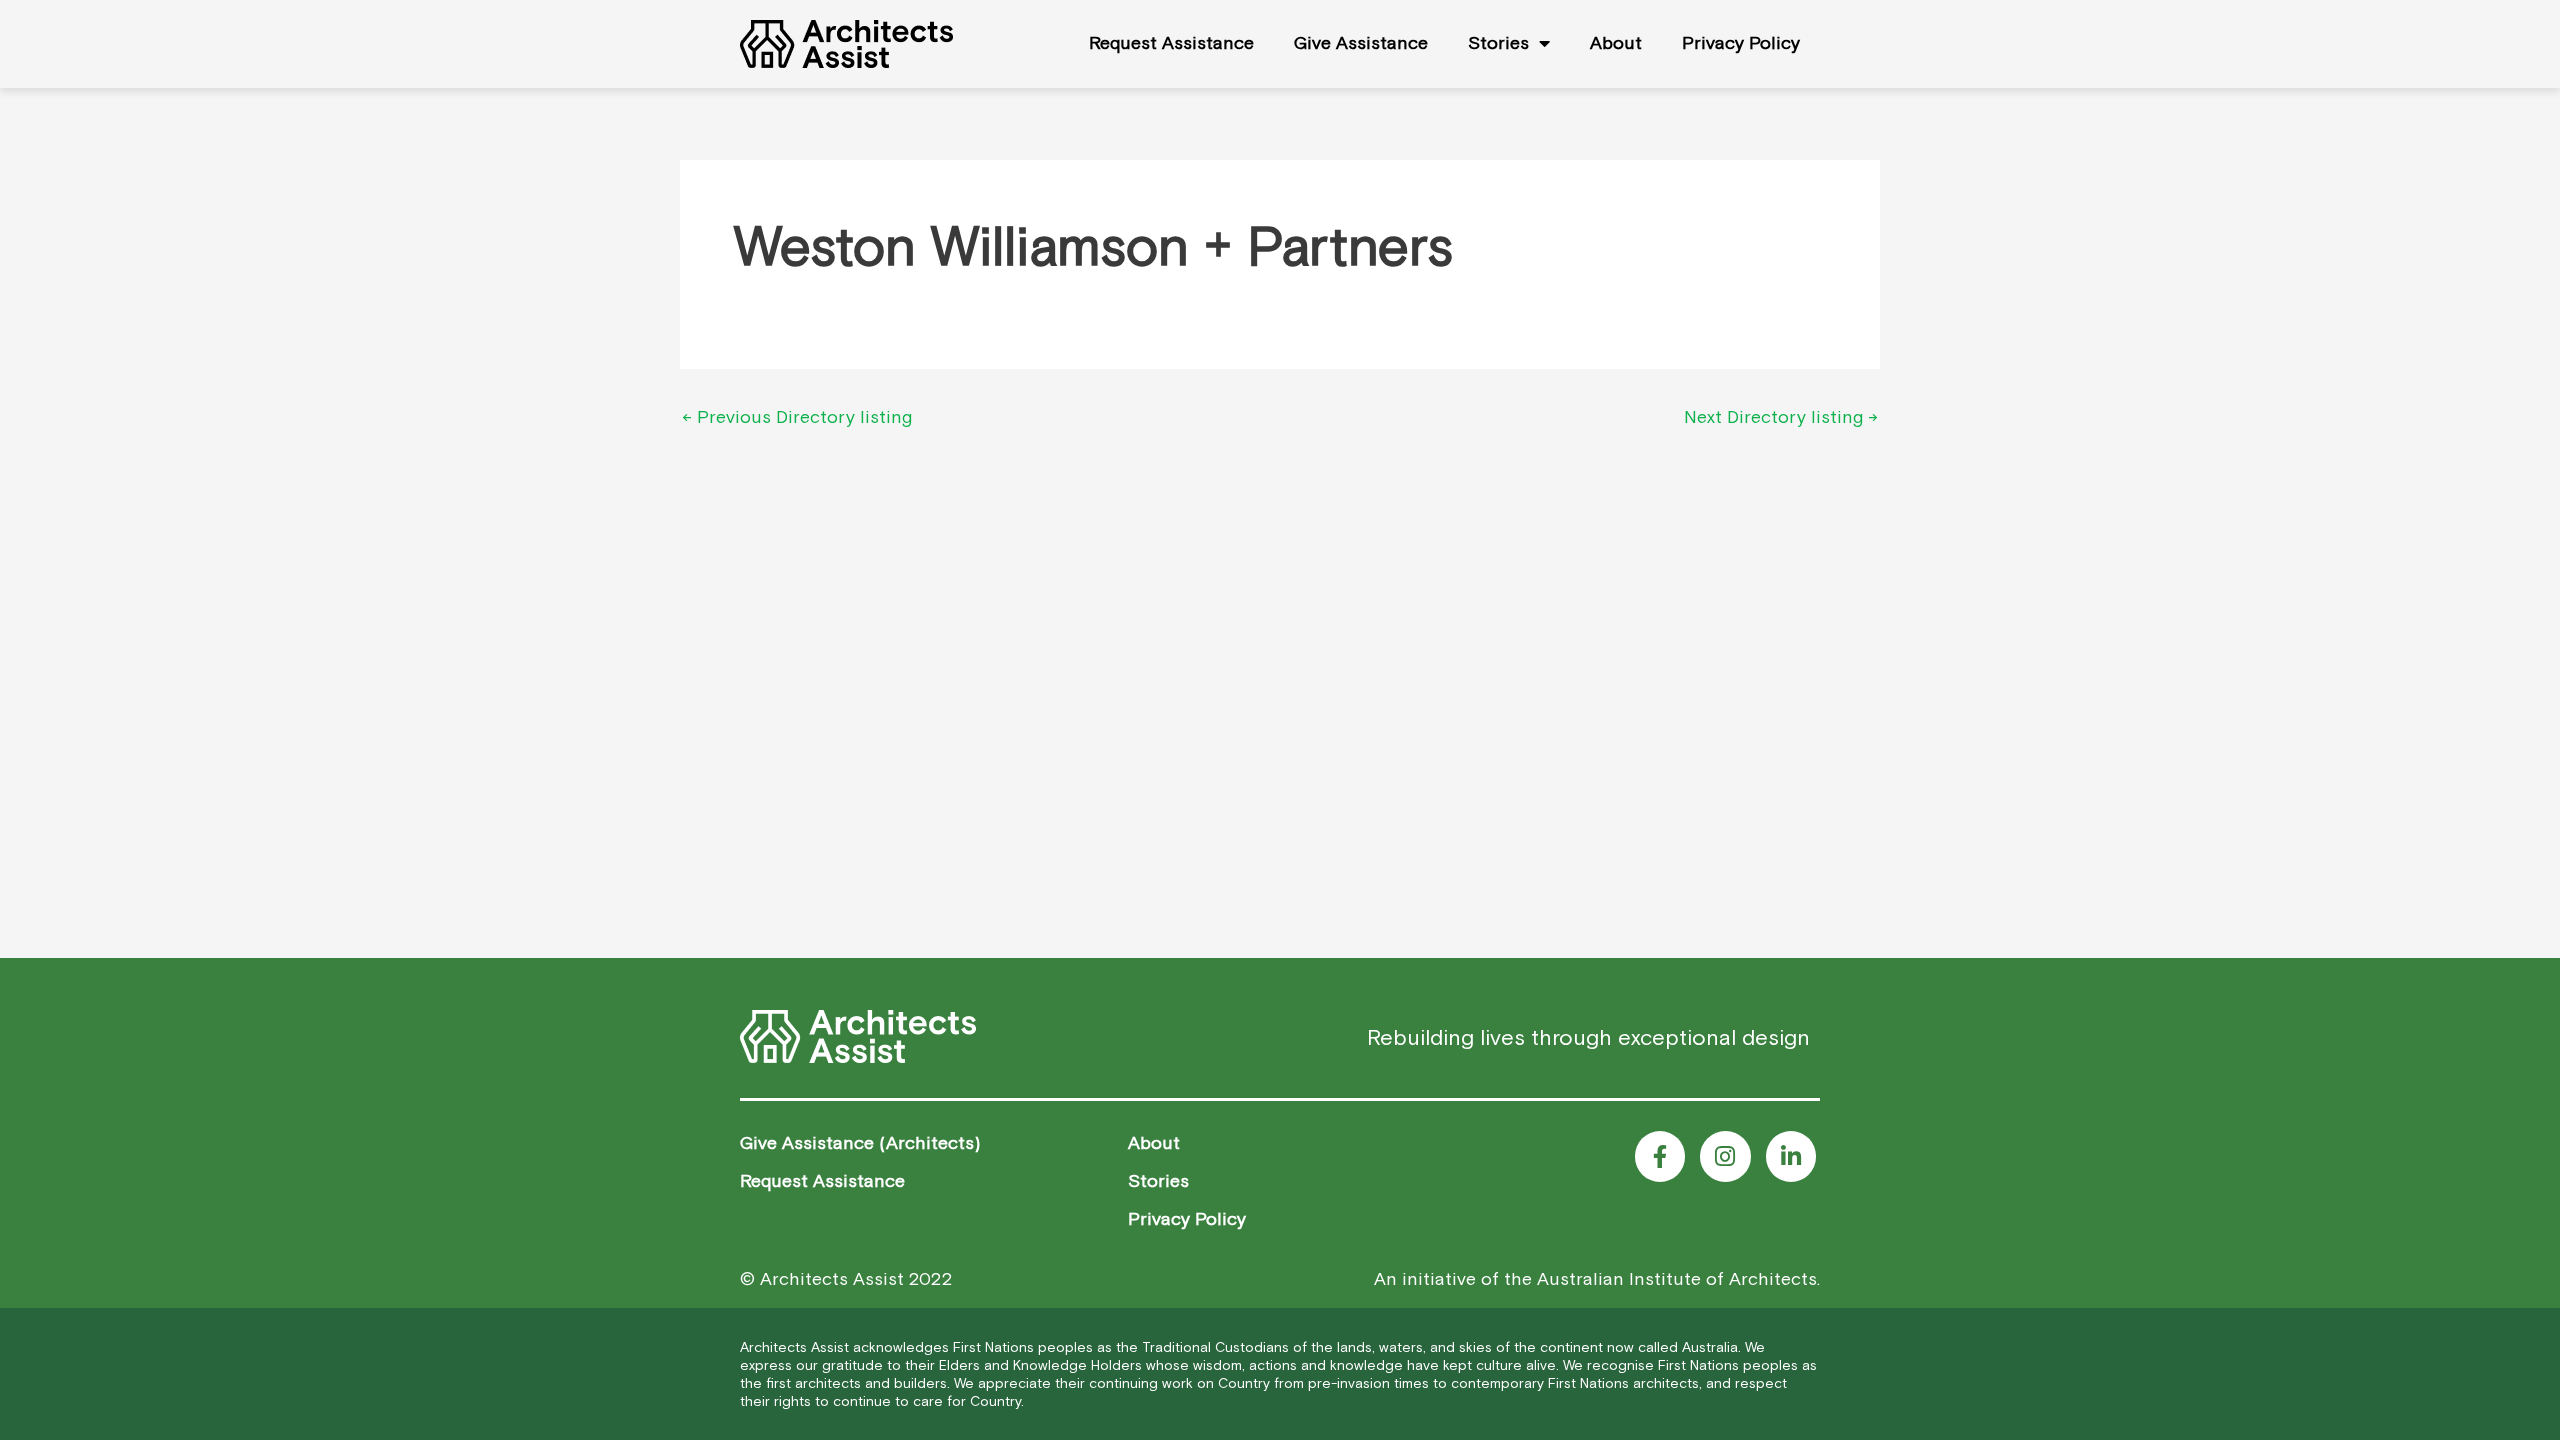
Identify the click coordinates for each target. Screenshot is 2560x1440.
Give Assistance (1361, 42)
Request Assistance (1171, 42)
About (1616, 42)
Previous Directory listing (797, 417)
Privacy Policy (1741, 42)
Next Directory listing (1781, 417)
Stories (1498, 42)
